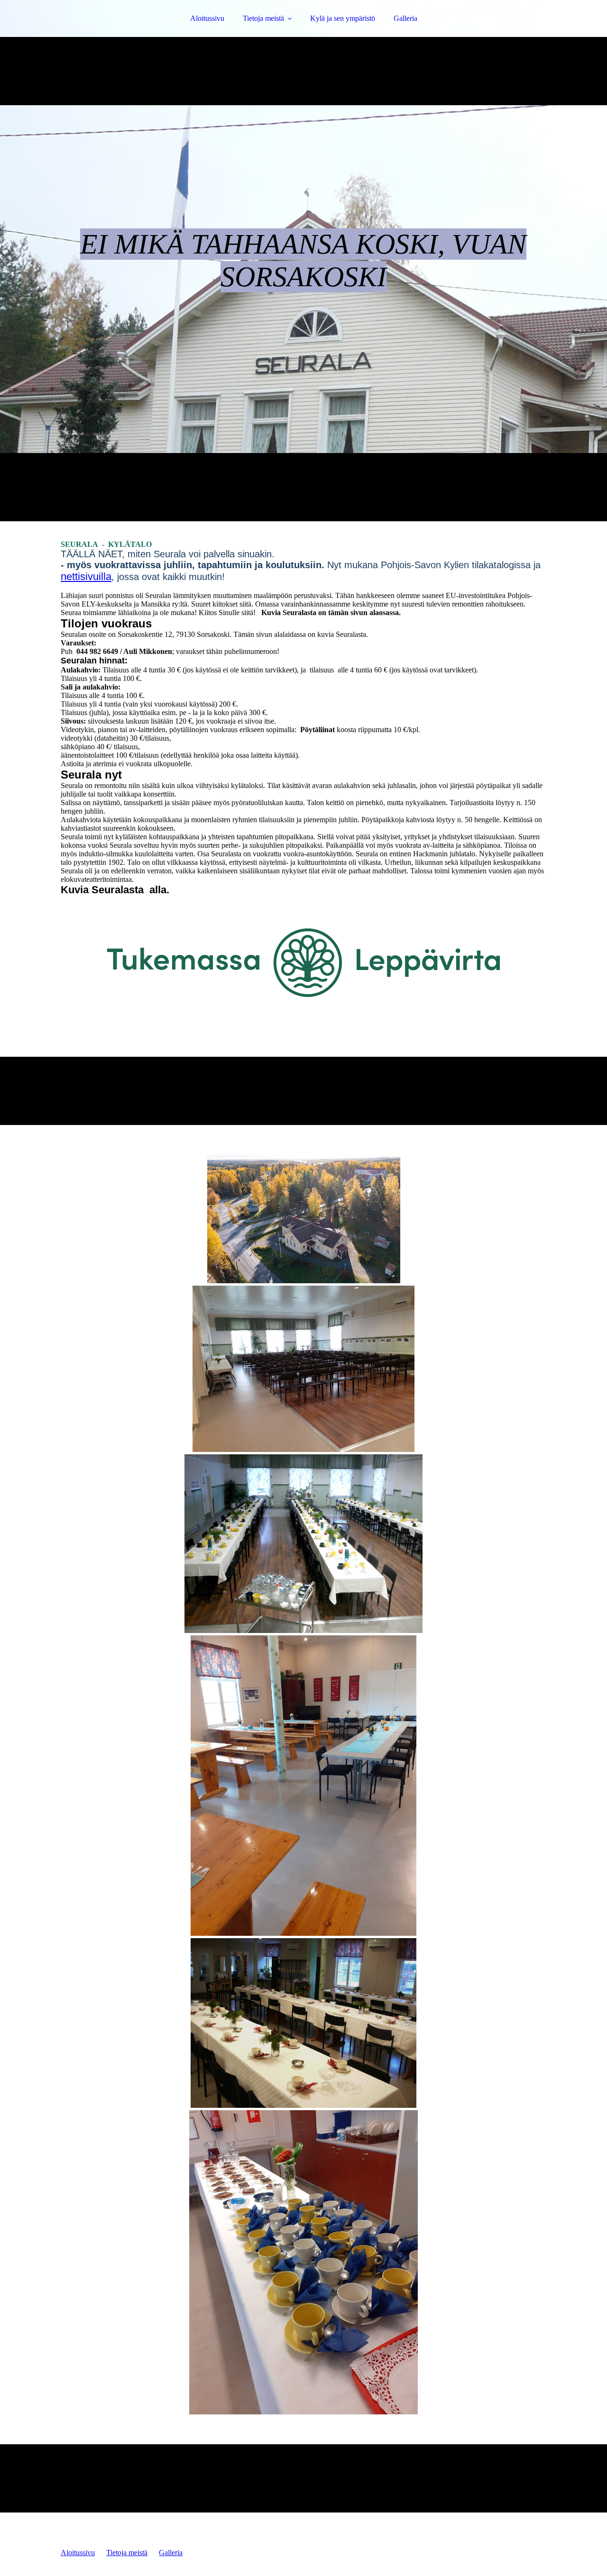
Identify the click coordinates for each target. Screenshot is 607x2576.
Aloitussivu (207, 18)
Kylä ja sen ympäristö (343, 18)
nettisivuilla (86, 576)
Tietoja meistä (263, 18)
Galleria (405, 18)
